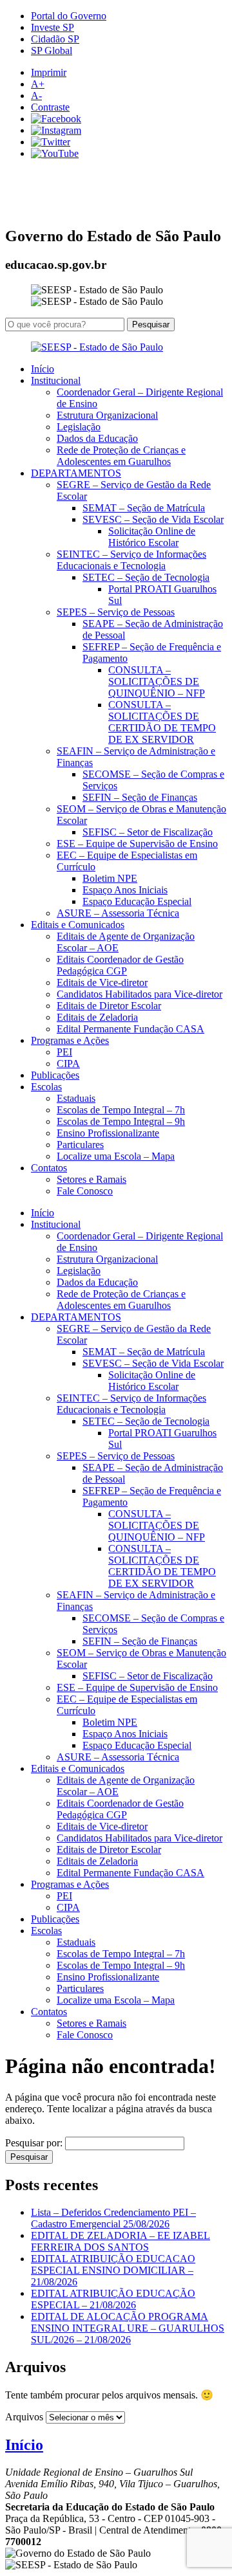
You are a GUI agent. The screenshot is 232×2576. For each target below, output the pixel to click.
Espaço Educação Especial (137, 901)
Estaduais (76, 1098)
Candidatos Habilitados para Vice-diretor (140, 994)
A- (36, 96)
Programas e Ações (70, 1040)
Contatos (49, 1168)
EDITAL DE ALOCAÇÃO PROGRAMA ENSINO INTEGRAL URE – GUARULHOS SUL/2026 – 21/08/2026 (128, 2328)
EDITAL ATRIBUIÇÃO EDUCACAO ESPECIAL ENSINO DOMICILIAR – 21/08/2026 (113, 2270)
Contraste (50, 107)
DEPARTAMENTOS (76, 473)
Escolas (46, 1087)
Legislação (79, 427)
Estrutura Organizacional (107, 415)
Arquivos (24, 2417)
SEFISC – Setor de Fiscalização (148, 832)
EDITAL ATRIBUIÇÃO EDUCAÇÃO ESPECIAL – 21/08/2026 (113, 2299)
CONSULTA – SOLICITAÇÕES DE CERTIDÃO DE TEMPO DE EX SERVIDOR (162, 722)
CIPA (68, 1064)
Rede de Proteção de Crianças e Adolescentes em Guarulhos (121, 456)
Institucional (56, 380)
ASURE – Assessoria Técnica (118, 913)
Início (43, 369)
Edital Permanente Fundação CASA (130, 1029)
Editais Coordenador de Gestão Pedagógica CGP (120, 965)
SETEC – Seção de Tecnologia (146, 577)
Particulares (80, 1145)
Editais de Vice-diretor (102, 982)
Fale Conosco (85, 1191)
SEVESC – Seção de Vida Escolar (153, 519)
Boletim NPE (110, 878)
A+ (38, 84)
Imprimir (49, 72)
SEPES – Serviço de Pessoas (116, 612)
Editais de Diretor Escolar (109, 1006)
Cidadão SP (55, 39)
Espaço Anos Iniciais (125, 890)
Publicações (55, 1075)
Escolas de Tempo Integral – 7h (121, 1110)
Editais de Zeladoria (97, 1017)
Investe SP (53, 27)
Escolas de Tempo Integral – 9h (121, 1121)
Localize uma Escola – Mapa (116, 1156)
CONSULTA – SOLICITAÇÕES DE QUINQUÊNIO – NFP (157, 681)
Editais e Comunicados (78, 925)
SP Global (52, 50)
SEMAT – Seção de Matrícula (144, 508)
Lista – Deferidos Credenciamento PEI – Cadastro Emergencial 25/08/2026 (113, 2218)
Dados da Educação (97, 438)
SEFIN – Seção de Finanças (140, 797)
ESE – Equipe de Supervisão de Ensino (137, 844)
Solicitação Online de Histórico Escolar (152, 537)
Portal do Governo (69, 16)
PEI (64, 1052)
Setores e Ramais (92, 1179)
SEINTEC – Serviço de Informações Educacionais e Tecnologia (131, 560)
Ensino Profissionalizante (108, 1133)
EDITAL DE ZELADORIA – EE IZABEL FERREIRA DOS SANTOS (121, 2241)
